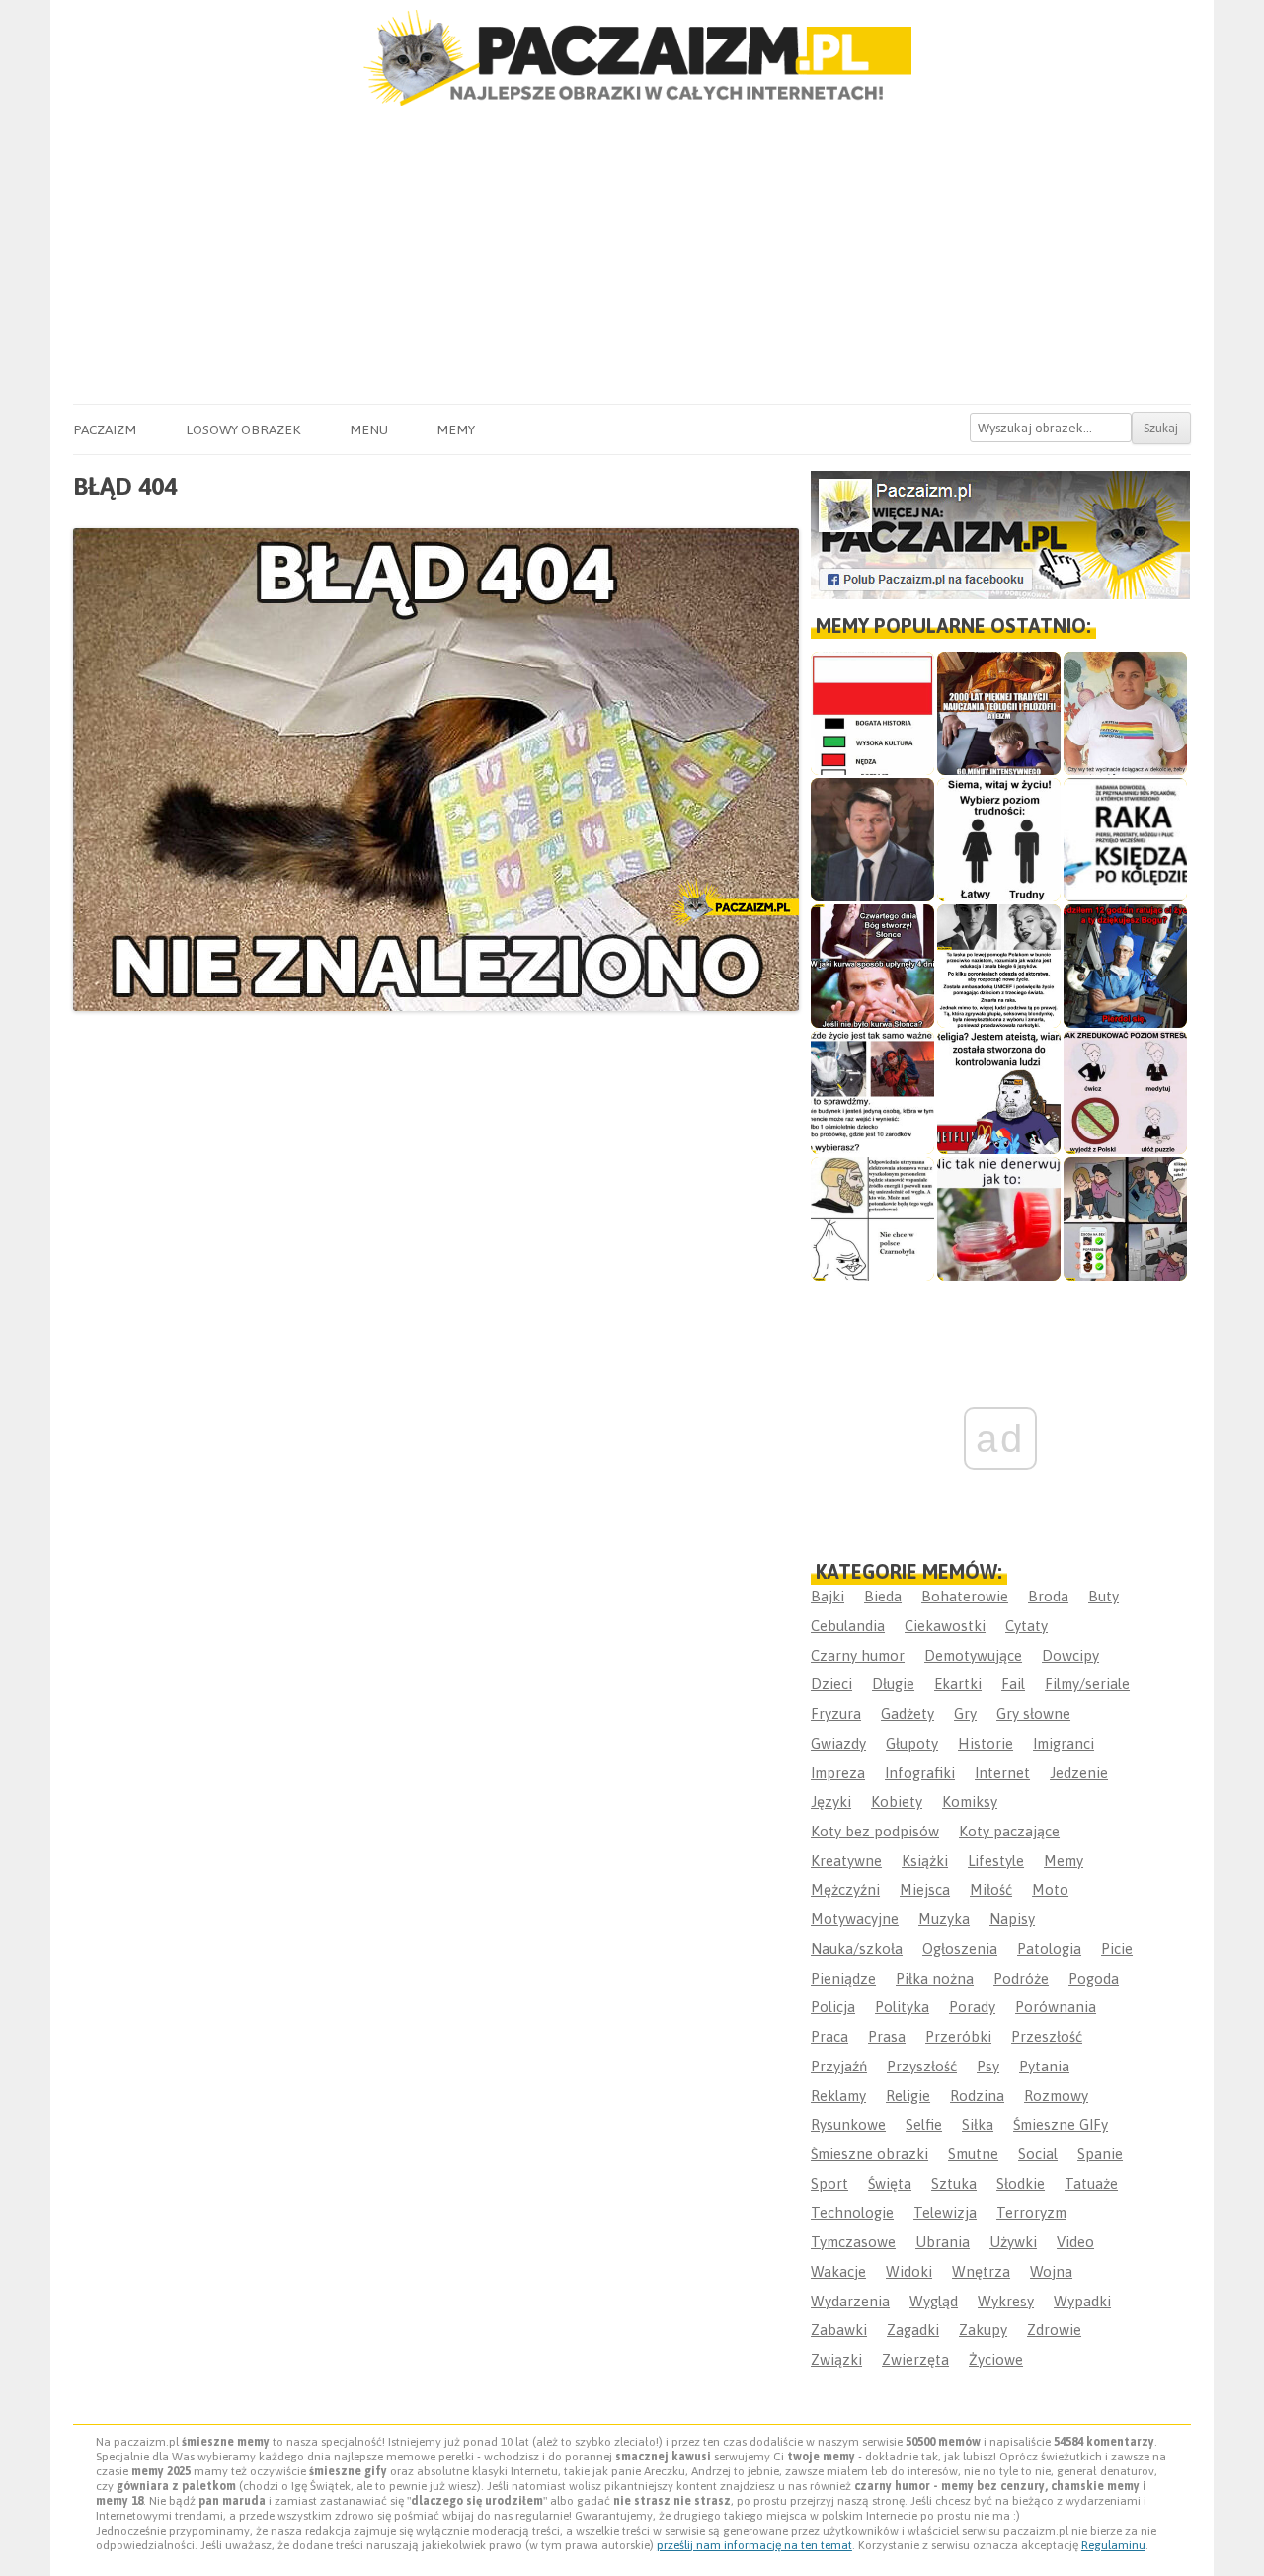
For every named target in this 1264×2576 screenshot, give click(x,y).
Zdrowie (1054, 2330)
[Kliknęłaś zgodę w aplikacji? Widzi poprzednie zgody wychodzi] (1125, 1219)
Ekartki (958, 1684)
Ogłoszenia (960, 1949)
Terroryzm (1031, 2212)
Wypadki (1082, 2301)
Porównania (1056, 2007)
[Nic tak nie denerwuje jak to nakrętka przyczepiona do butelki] (999, 1219)
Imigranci (1064, 1743)
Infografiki (920, 1773)
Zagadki (913, 2330)
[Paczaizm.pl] (632, 58)
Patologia (1049, 1949)
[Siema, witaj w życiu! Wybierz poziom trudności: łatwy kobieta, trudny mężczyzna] (999, 840)
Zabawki (839, 2330)
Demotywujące (973, 1655)
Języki (831, 1801)
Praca (829, 2036)
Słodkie (1021, 2184)
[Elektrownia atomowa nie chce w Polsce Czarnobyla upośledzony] (872, 1219)
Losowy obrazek (243, 429)
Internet (1002, 1773)
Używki (1013, 2242)
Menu (369, 429)
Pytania (1044, 2066)
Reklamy (838, 2096)
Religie (908, 2096)
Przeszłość (1047, 2036)
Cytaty (1027, 1626)
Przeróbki (958, 2036)
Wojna (1051, 2271)
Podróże (1021, 1978)
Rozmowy (1056, 2096)
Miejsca (925, 1889)
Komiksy (970, 1801)
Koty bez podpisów (875, 1831)
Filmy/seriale (1087, 1684)
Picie (1117, 1949)
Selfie (924, 2124)
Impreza (838, 1773)
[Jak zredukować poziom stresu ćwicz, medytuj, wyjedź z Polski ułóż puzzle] (1125, 1093)
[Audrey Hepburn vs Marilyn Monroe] (999, 966)
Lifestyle (996, 1861)
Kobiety (897, 1801)
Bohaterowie (965, 1596)
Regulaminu (1113, 2545)
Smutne (973, 2154)
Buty (1104, 1596)
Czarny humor (858, 1655)
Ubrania (943, 2242)
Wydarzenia (850, 2301)
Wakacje (838, 2271)
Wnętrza (981, 2271)
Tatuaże (1091, 2184)
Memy (456, 429)
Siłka (978, 2124)
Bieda (883, 1596)
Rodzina (977, 2096)
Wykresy (1006, 2301)
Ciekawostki (945, 1626)
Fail (1013, 1684)
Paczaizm (105, 429)
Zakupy (983, 2330)
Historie (986, 1743)
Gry (965, 1714)
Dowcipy (1070, 1655)
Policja (833, 2007)
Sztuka (954, 2184)
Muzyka (944, 1919)
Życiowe (996, 2359)
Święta (890, 2184)
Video (1075, 2242)
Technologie (852, 2212)
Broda (1048, 1596)
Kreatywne (846, 1861)
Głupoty (912, 1743)
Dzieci (831, 1684)
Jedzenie (1079, 1773)
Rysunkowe (848, 2124)
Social (1038, 2154)
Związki (836, 2359)
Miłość (991, 1889)
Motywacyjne (855, 1919)
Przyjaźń (839, 2066)
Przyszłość (922, 2066)
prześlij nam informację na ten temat (754, 2545)
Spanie (1100, 2154)
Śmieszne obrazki (869, 2154)
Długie (893, 1684)
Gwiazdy (838, 1743)
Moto (1050, 1889)
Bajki (828, 1596)
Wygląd (934, 2301)
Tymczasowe (853, 2242)
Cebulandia (848, 1626)
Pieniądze (843, 1978)
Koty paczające (1009, 1831)
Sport (829, 2184)
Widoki (909, 2271)
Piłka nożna (935, 1978)
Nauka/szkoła (857, 1949)
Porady (972, 2007)
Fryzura (836, 1714)
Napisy (1012, 1919)
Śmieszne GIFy (1061, 2124)
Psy (988, 2066)
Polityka (902, 2007)
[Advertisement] (632, 256)
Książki (925, 1861)
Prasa (887, 2036)
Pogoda (1094, 1978)
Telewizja (945, 2212)
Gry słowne (1033, 1714)
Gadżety (908, 1714)
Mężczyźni (845, 1889)
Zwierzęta (915, 2359)
